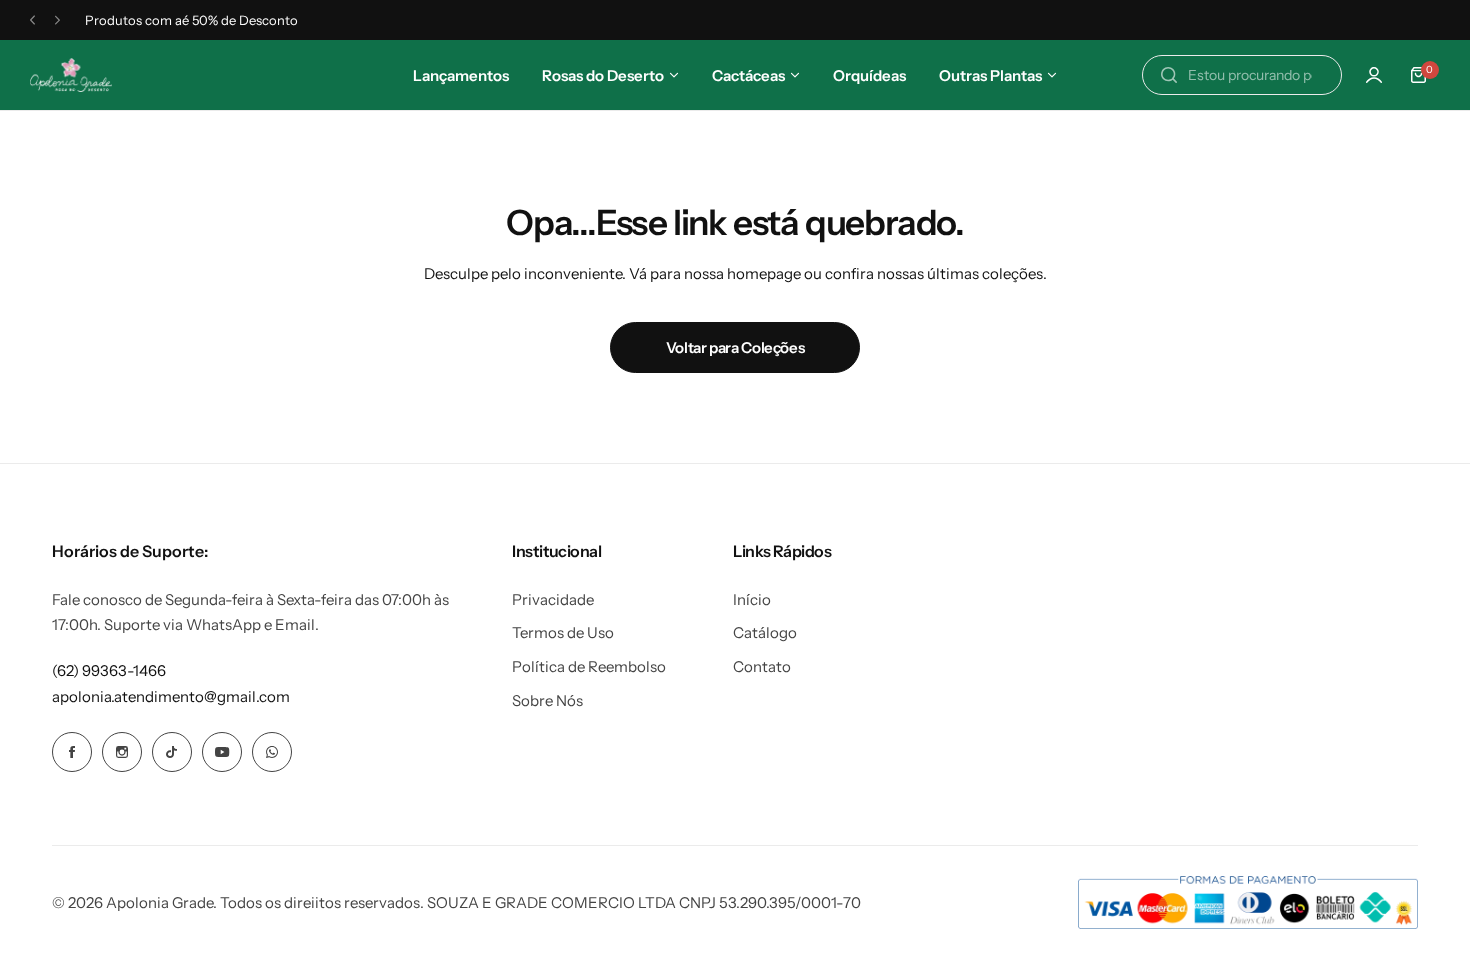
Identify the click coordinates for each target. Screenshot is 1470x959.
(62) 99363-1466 (109, 670)
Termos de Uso (563, 632)
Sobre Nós (547, 700)
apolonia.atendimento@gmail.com (171, 696)
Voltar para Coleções (735, 347)
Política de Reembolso (589, 666)
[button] (32, 20)
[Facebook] (72, 752)
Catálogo (765, 632)
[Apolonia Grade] (71, 75)
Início (752, 599)
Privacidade (553, 599)
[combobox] (1242, 75)
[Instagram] (122, 752)
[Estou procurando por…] (1169, 75)
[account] (1374, 75)
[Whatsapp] (272, 752)
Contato (762, 666)
